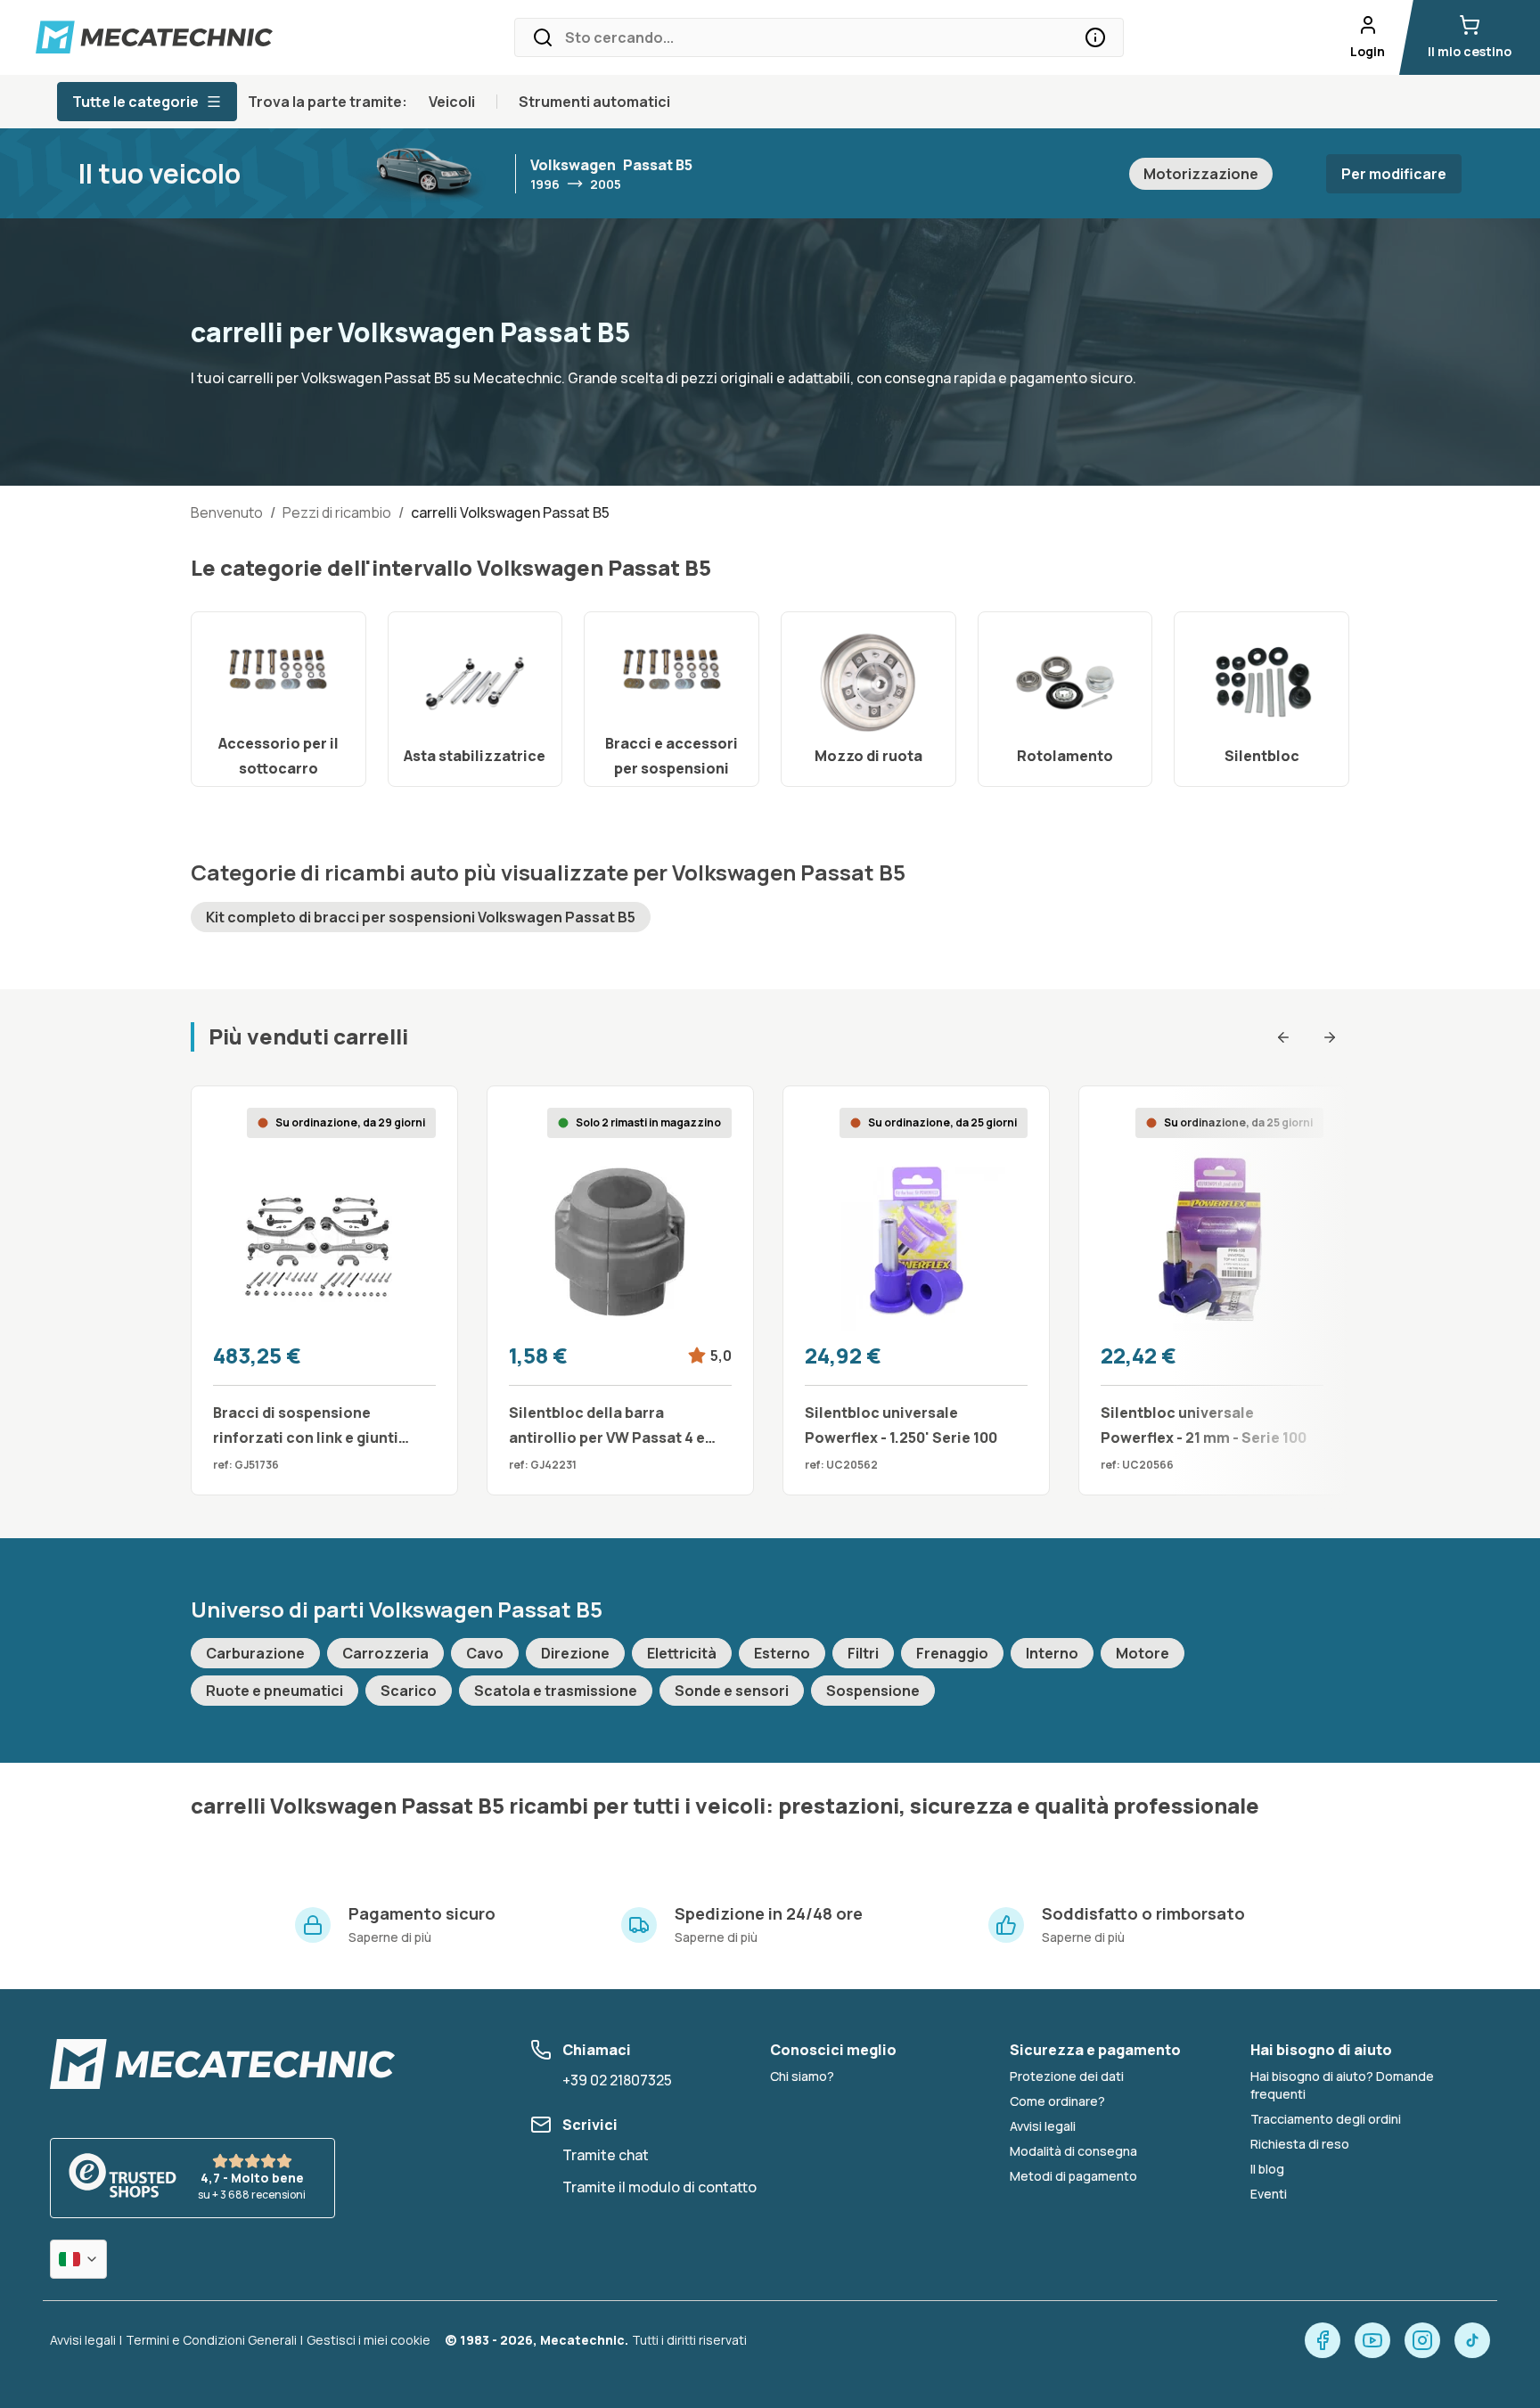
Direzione (575, 1653)
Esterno (782, 1653)
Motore (1143, 1653)
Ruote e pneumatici (274, 1691)
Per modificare (1394, 174)
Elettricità (682, 1653)
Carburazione (255, 1653)
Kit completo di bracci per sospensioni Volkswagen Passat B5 (421, 917)
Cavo (485, 1653)
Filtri (863, 1653)
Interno (1052, 1653)
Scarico (409, 1691)
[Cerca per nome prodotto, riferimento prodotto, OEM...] (1095, 37)
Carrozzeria (385, 1653)
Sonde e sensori (732, 1691)
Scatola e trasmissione (556, 1691)
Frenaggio (952, 1653)
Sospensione (873, 1691)
